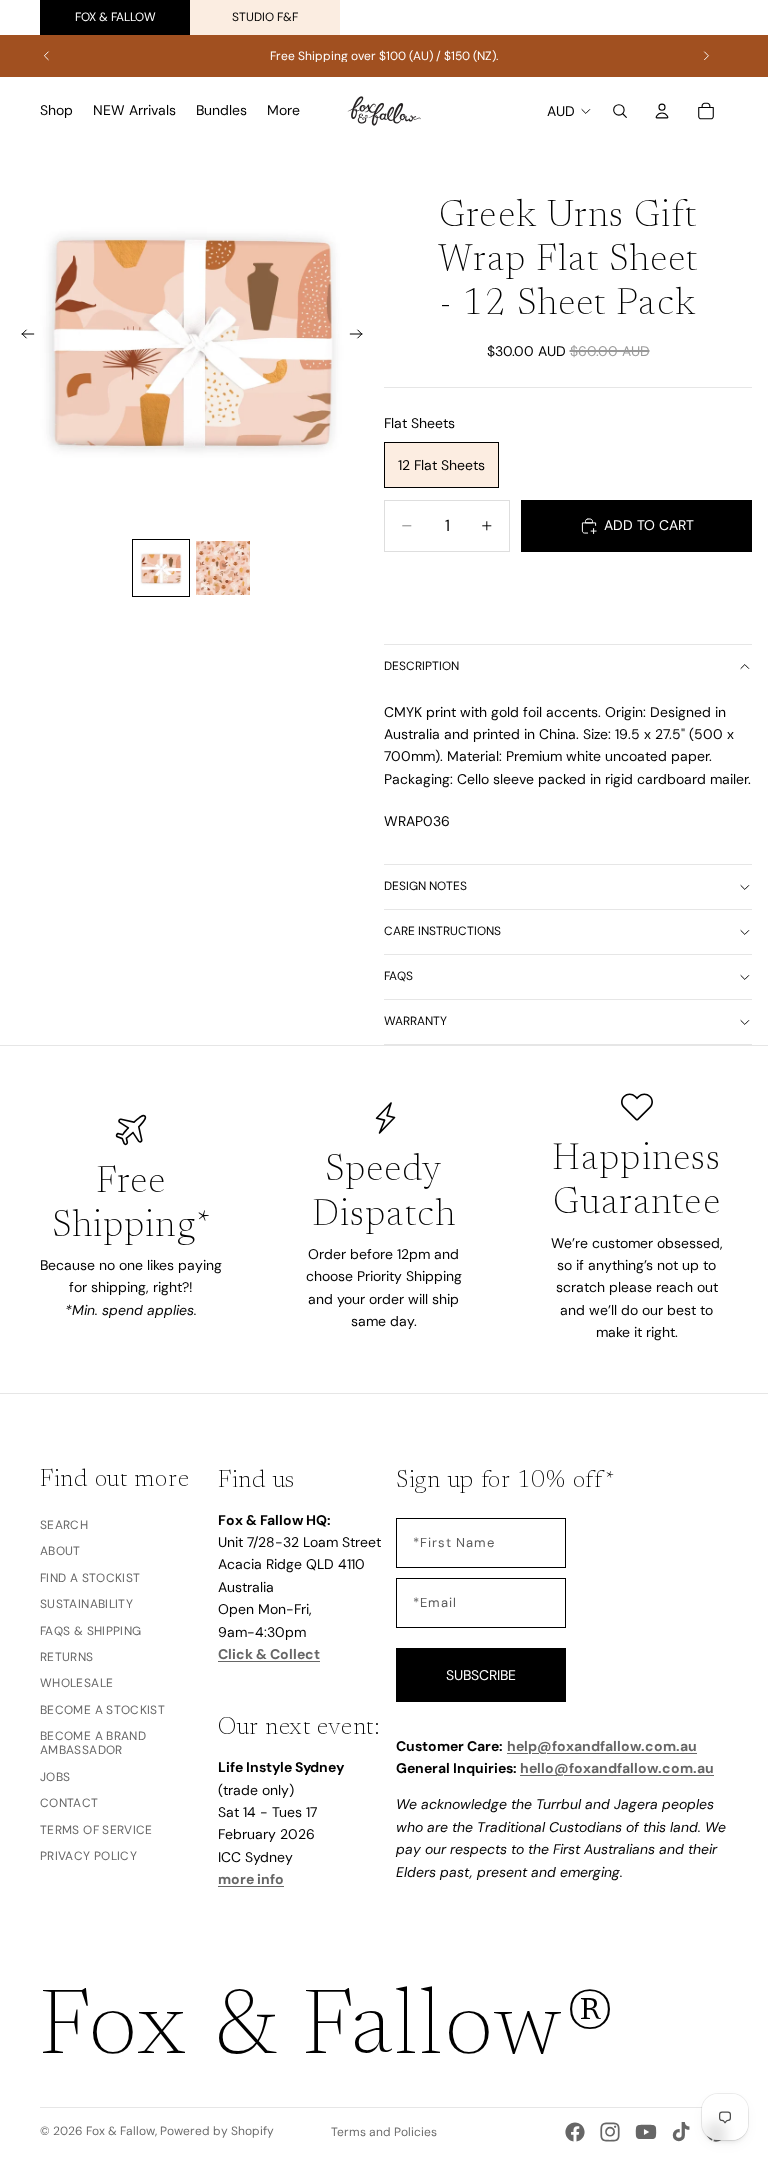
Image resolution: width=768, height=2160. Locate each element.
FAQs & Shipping (90, 1631)
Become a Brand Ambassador (93, 1743)
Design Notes (425, 886)
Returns (67, 1657)
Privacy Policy (88, 1856)
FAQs (398, 976)
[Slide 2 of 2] (223, 568)
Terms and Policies (384, 2132)
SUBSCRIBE (481, 1675)
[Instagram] (610, 2132)
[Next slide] (706, 56)
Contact (69, 1803)
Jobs (55, 1777)
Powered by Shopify (217, 2131)
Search (64, 1525)
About (60, 1552)
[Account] (662, 111)
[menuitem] (283, 111)
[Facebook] (575, 2132)
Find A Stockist (90, 1578)
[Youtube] (646, 2132)
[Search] (620, 111)
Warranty (415, 1021)
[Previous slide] (47, 56)
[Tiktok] (681, 2132)
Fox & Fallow (115, 17)
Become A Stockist (102, 1710)
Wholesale (76, 1684)
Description (421, 666)
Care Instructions (442, 931)
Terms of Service (96, 1830)
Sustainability (86, 1604)
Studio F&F (265, 17)
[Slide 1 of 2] (161, 568)
